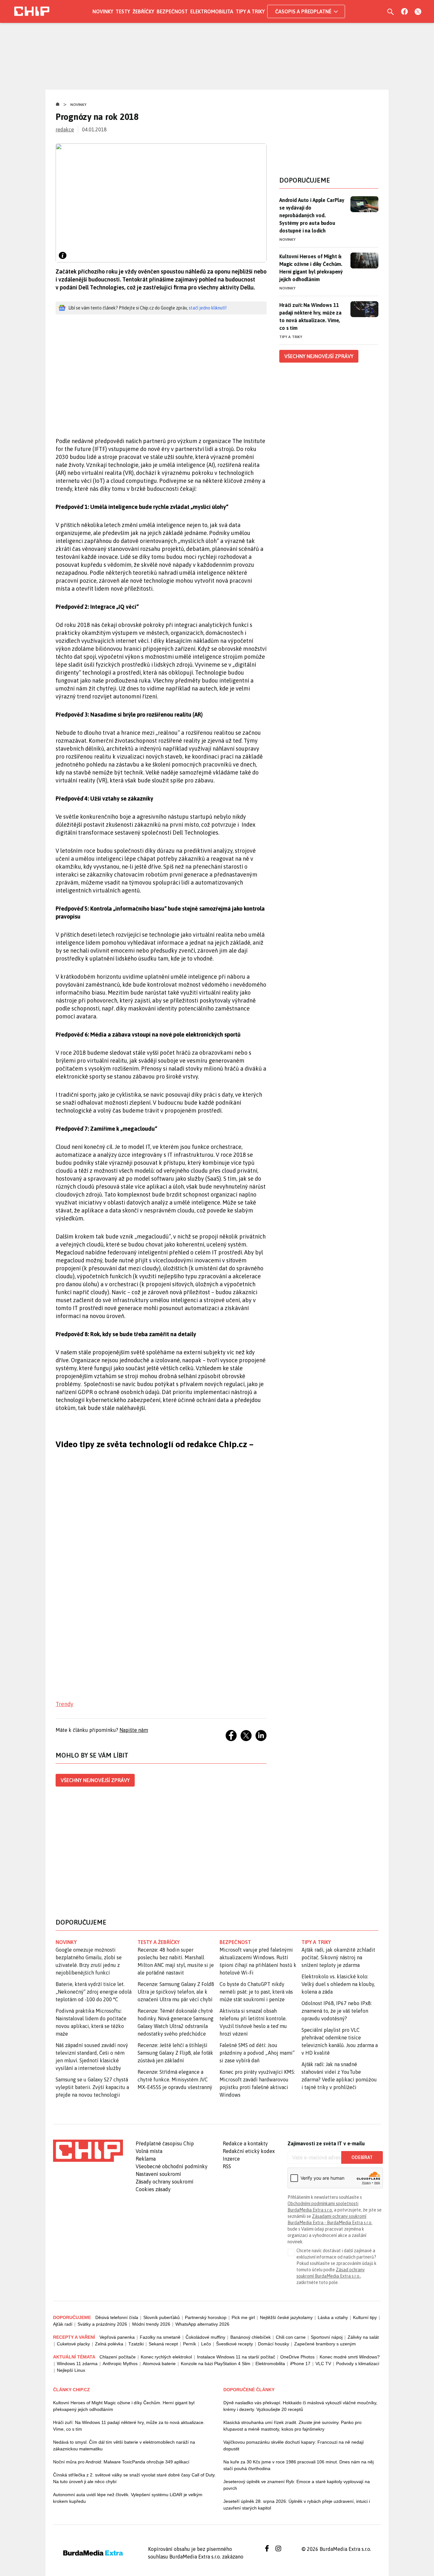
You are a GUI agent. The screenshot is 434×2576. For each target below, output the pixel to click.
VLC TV (323, 2364)
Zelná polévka (109, 2344)
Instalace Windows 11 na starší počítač (236, 2357)
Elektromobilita (212, 11)
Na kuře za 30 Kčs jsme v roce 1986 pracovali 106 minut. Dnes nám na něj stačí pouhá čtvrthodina (298, 2465)
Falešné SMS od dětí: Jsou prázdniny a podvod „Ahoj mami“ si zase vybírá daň (257, 2053)
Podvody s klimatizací (358, 2364)
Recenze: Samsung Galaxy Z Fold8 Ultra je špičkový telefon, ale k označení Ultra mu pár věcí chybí (176, 1992)
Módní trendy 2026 (151, 2324)
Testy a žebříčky (159, 1942)
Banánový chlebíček (251, 2337)
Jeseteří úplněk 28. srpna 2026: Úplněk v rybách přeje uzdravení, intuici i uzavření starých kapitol (297, 2505)
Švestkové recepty (234, 2344)
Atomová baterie (159, 2364)
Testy (123, 11)
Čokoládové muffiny (205, 2337)
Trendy (64, 1704)
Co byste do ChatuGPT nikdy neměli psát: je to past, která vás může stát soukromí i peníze (256, 1992)
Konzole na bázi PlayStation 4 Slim (216, 2364)
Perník (190, 2344)
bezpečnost (235, 1942)
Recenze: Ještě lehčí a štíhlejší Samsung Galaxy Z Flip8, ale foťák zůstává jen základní (175, 2053)
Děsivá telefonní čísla (117, 2317)
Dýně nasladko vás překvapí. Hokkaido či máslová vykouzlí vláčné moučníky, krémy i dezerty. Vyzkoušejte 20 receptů (300, 2406)
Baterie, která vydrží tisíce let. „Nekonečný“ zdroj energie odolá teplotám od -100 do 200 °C (94, 1992)
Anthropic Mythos (120, 2364)
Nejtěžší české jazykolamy (286, 2317)
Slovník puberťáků (162, 2317)
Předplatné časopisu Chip (165, 2143)
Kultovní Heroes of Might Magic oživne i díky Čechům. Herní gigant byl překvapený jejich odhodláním (124, 2406)
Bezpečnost (172, 11)
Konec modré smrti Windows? (350, 2357)
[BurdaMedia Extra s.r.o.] (88, 2151)
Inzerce (231, 2159)
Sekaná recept (163, 2344)
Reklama (146, 2159)
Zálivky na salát (363, 2337)
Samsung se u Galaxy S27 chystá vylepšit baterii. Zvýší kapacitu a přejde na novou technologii (92, 2087)
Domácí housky (274, 2344)
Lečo (206, 2344)
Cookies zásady (153, 2189)
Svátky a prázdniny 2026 (102, 2324)
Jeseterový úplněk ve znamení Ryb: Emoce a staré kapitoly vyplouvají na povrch (297, 2485)
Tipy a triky (250, 11)
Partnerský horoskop (206, 2317)
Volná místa (149, 2151)
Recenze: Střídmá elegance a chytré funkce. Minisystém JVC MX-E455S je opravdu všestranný (175, 2080)
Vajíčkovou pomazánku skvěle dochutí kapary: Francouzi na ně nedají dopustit (294, 2445)
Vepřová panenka (117, 2337)
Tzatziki (136, 2344)
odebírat (362, 2157)
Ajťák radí (63, 2324)
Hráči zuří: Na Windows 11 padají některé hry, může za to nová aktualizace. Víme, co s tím (310, 316)
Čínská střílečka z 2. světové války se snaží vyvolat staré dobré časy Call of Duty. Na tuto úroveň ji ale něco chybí (134, 2478)
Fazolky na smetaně (160, 2337)
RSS (227, 2166)
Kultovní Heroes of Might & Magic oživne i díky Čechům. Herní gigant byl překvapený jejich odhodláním (311, 268)
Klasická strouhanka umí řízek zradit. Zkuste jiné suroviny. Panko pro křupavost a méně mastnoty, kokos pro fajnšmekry (292, 2426)
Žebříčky (143, 11)
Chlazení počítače (118, 2357)
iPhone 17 (300, 2364)
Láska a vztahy (333, 2317)
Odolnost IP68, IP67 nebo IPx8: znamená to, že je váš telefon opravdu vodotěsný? (337, 2011)
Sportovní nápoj (327, 2337)
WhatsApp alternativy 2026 (202, 2324)
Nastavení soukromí (158, 2174)
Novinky (103, 11)
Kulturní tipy (365, 2317)
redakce (65, 129)
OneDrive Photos (297, 2357)
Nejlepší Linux (71, 2370)
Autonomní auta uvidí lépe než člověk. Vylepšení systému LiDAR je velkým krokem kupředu (128, 2498)
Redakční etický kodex (249, 2151)
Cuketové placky (73, 2344)
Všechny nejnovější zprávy (95, 1780)
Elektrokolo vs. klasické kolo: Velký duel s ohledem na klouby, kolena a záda (338, 1984)
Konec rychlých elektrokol (166, 2357)
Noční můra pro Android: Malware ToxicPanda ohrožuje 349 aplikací (121, 2462)
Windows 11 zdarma (77, 2364)
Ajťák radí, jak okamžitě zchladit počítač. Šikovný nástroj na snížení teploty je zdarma (338, 1957)
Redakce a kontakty (245, 2143)
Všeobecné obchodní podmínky (172, 2166)
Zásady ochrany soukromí (165, 2182)
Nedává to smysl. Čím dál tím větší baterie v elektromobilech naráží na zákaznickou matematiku (124, 2445)
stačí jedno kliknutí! (208, 308)
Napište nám (134, 1730)
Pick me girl (243, 2317)
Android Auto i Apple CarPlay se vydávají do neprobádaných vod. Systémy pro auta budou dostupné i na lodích (312, 215)
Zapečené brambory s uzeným (325, 2344)
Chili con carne (291, 2337)
